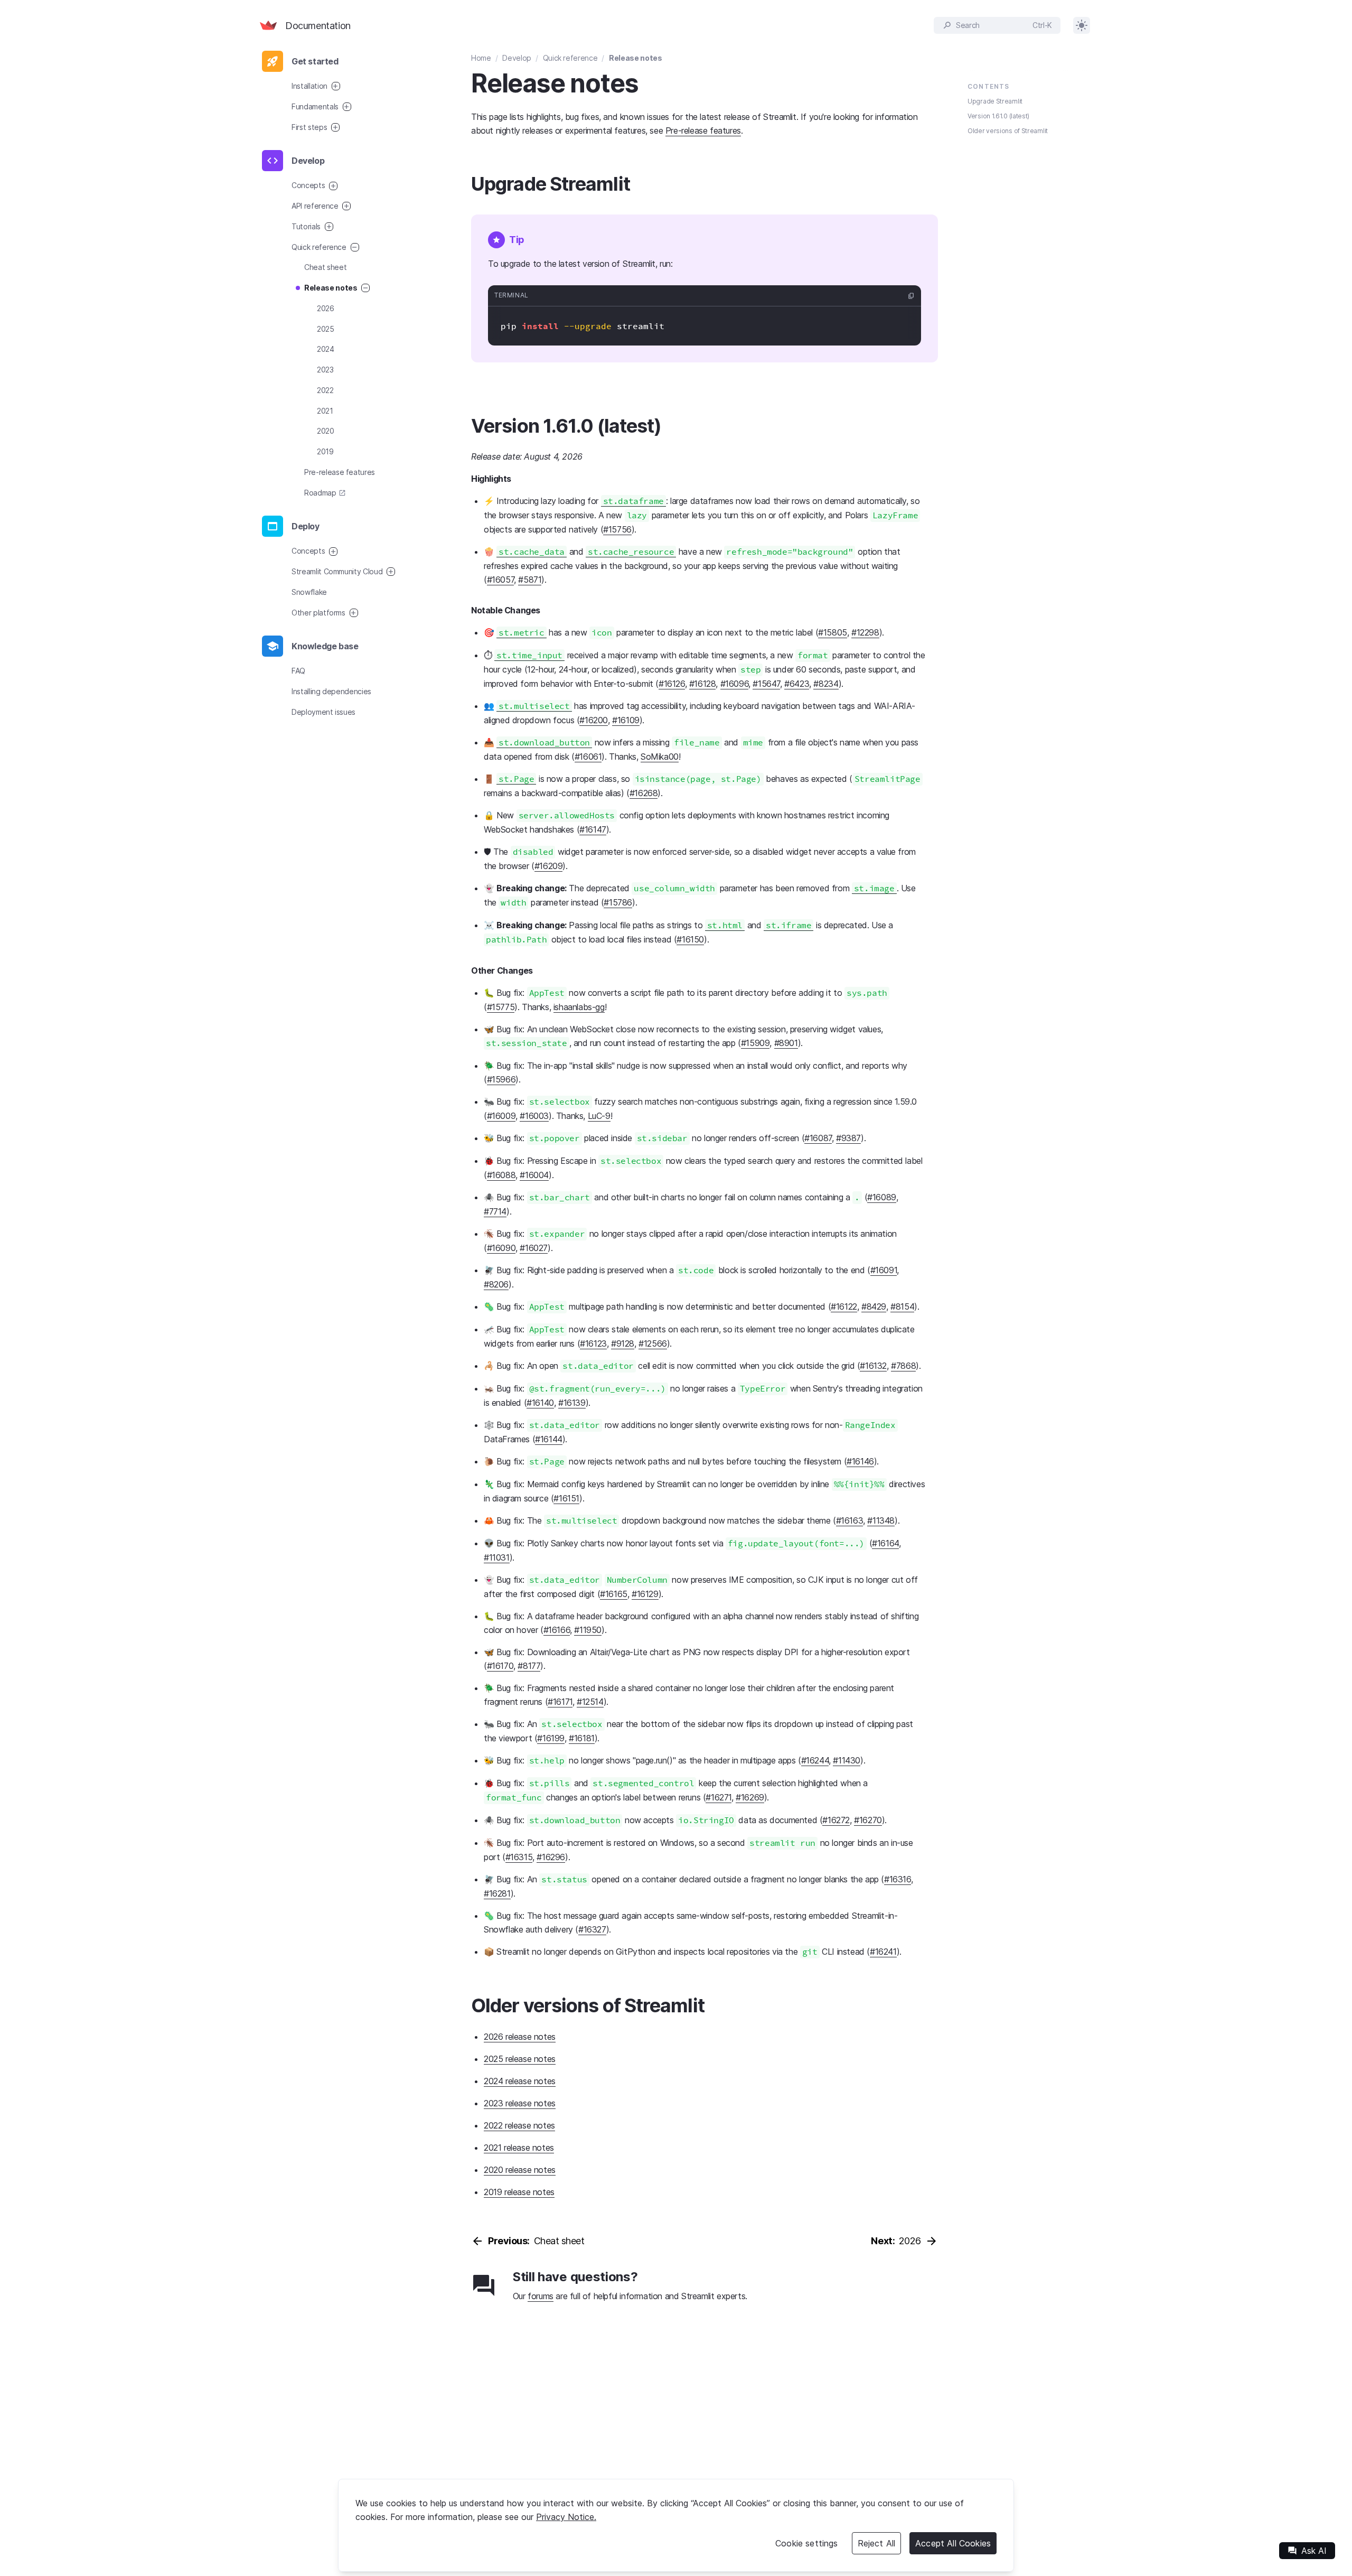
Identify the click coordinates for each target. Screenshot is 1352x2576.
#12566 (653, 1343)
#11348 (881, 1520)
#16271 (719, 1797)
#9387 (848, 1138)
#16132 (873, 1366)
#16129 (645, 1594)
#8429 (874, 1306)
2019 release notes (519, 2192)
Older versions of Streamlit (1008, 131)
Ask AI (1307, 2551)
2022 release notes (519, 2125)
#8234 (826, 684)
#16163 (850, 1520)
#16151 (566, 1498)
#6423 (797, 684)
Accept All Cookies (953, 2543)
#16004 (534, 1175)
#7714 (495, 1211)
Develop (517, 58)
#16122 (844, 1306)
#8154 (902, 1306)
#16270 (868, 1820)
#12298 (865, 632)
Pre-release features (703, 130)
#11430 (847, 1760)
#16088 (501, 1175)
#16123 (593, 1343)
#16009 (501, 1116)
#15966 (501, 1079)
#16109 (626, 720)
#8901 (786, 1043)
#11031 (497, 1557)
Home (481, 58)
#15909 (755, 1043)
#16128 (703, 684)
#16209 (549, 866)
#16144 (549, 1439)
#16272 (836, 1820)
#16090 (501, 1248)
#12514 (590, 1702)
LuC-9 (599, 1116)
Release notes (635, 58)
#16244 (815, 1760)
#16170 (500, 1666)
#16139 (572, 1403)
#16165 (614, 1594)
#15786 (618, 902)
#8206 (496, 1284)
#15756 (617, 529)
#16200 (594, 720)
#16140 (540, 1403)
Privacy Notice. (566, 2517)
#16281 (497, 1893)
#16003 (534, 1116)
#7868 (903, 1366)
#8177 (529, 1666)
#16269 (750, 1797)
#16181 (582, 1738)
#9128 (623, 1343)
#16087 (818, 1138)
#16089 (882, 1197)
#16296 (551, 1857)
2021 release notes (519, 2148)
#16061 (588, 757)
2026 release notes (520, 2037)
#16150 (690, 939)
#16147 (593, 829)
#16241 (883, 1952)
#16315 (519, 1857)
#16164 (885, 1543)
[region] (676, 2525)
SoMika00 (660, 757)
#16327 (592, 1929)
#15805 (833, 632)
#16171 (560, 1702)
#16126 (672, 684)
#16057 (501, 580)
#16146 (860, 1461)
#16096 (735, 684)
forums (541, 2296)
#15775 (501, 1007)
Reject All (877, 2543)
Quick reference (570, 58)
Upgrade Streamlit (995, 101)
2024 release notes (520, 2081)
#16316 (898, 1879)
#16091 (884, 1270)
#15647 (766, 684)
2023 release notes (520, 2103)
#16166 (557, 1630)
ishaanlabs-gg (579, 1007)
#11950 (588, 1630)
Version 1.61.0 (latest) (998, 116)
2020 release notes (520, 2170)
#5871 (530, 580)
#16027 (534, 1248)
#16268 (644, 793)
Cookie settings (806, 2543)
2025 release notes (520, 2059)
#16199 (551, 1738)
